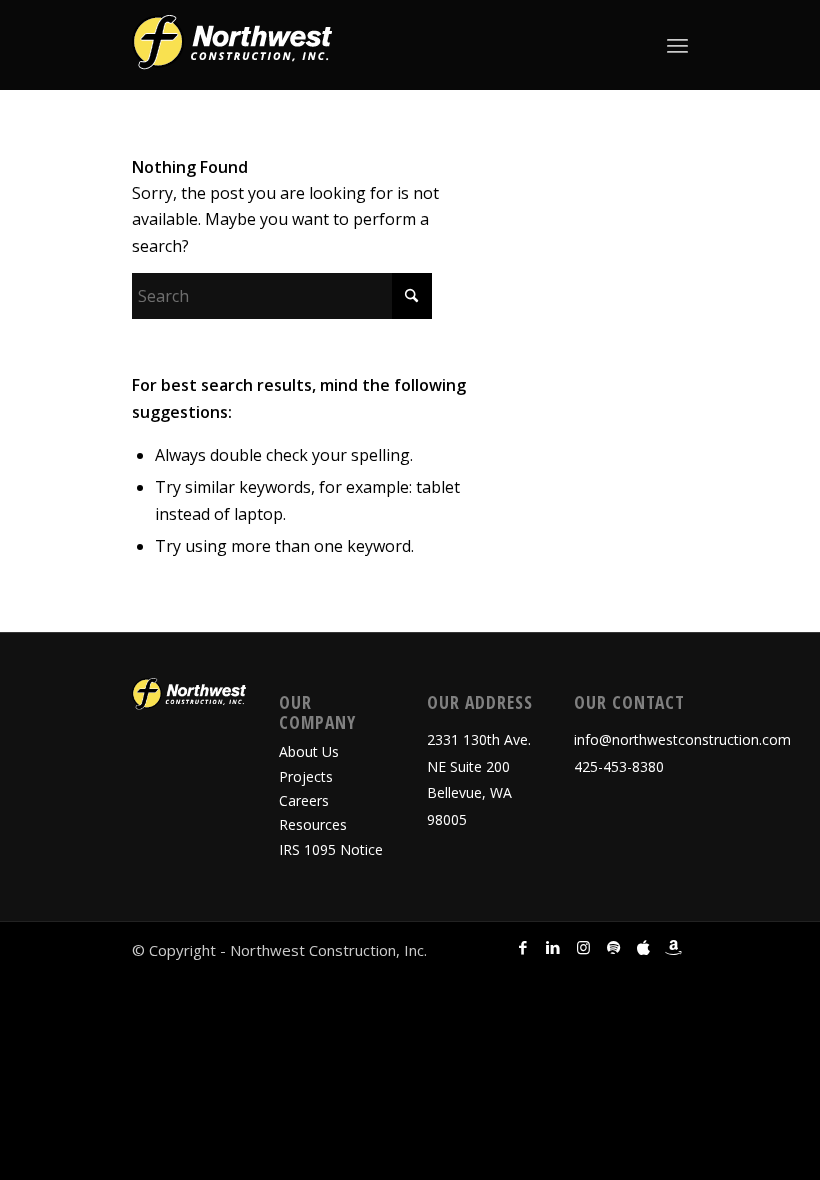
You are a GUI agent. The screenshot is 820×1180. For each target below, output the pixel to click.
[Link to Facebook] (523, 947)
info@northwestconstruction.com (682, 739)
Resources (313, 824)
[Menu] (677, 45)
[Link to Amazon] (673, 947)
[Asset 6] (232, 45)
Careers (304, 800)
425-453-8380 (619, 766)
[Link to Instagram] (583, 947)
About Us (309, 751)
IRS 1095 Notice (331, 849)
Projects (306, 776)
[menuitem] (677, 45)
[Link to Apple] (643, 947)
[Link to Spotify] (613, 947)
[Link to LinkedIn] (553, 947)
